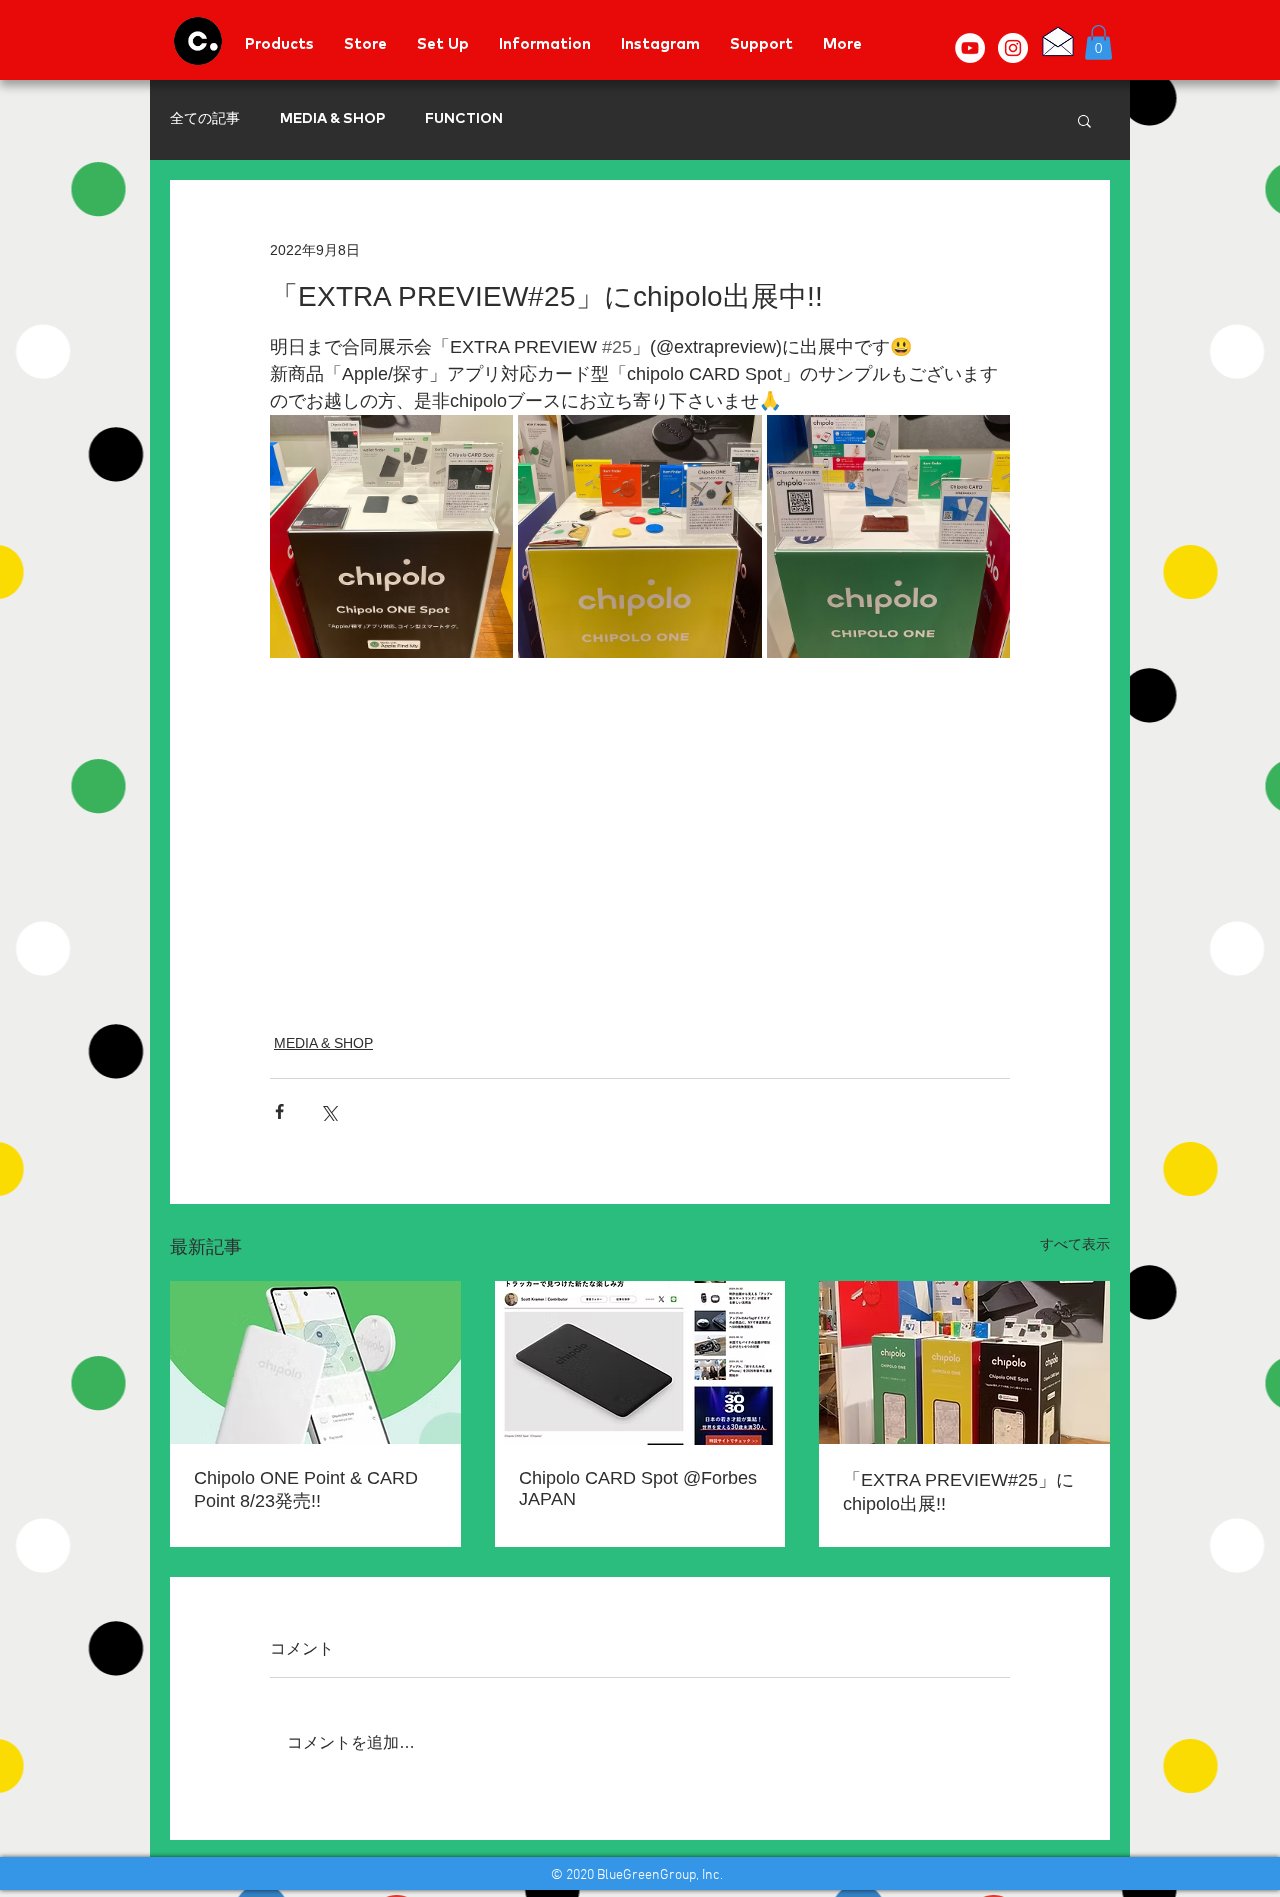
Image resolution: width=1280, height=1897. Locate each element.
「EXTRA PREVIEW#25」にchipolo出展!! (958, 1492)
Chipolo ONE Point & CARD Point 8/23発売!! (306, 1489)
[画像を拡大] (391, 536)
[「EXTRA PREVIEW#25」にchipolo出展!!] (964, 1362)
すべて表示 (1075, 1244)
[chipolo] (198, 41)
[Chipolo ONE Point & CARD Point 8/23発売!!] (315, 1362)
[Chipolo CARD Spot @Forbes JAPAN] (640, 1363)
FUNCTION (464, 119)
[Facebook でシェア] (279, 1111)
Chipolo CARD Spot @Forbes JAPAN (638, 1488)
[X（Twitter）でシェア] (328, 1111)
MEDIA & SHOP (332, 119)
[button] (1098, 42)
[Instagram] (1013, 48)
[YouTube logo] (970, 48)
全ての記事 (205, 119)
